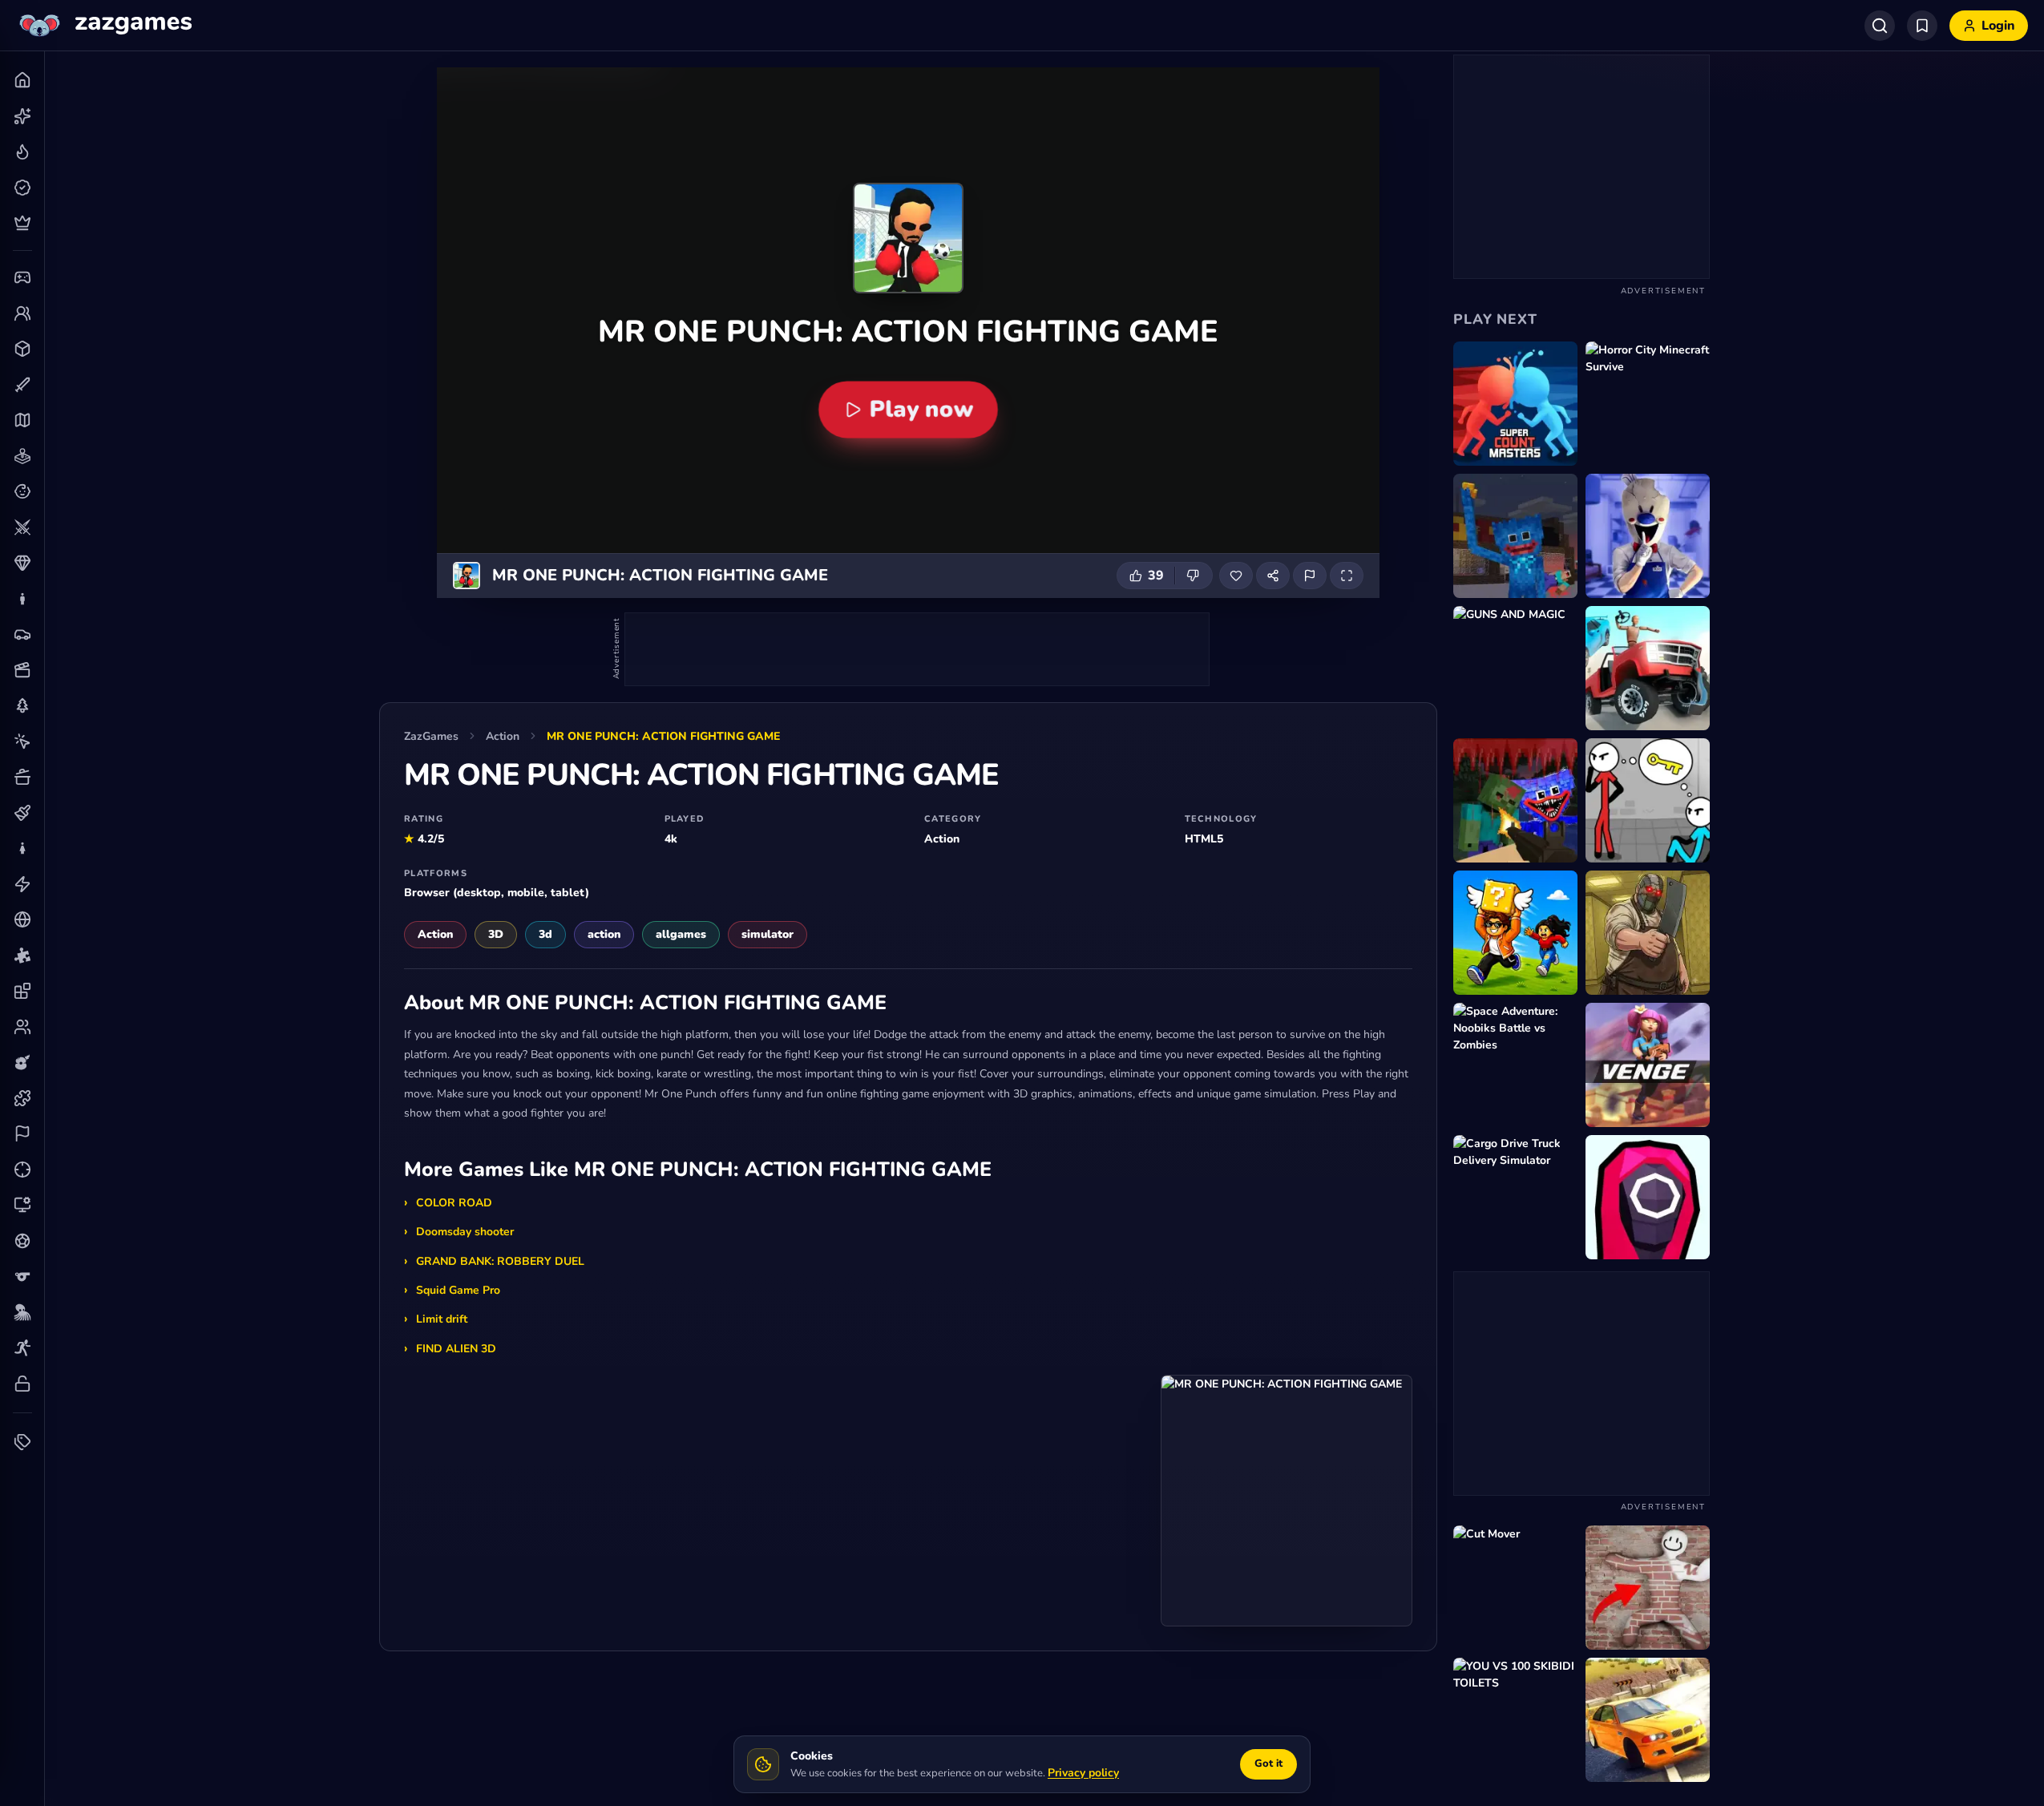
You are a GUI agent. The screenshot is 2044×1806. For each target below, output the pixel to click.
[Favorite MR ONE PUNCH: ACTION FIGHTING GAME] (1236, 576)
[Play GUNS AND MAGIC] (1515, 668)
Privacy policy (1083, 1773)
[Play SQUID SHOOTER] (1648, 1197)
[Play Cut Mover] (1515, 1588)
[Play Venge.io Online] (1648, 1065)
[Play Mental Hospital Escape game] (1648, 800)
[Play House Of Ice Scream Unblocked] (1648, 536)
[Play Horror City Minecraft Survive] (1648, 404)
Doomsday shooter (465, 1232)
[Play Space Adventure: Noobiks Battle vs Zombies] (1515, 1065)
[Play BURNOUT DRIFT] (1648, 1720)
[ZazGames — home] (104, 26)
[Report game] (1310, 576)
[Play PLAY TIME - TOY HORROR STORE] (1515, 536)
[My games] (1922, 26)
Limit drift (442, 1319)
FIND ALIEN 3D (456, 1349)
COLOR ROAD (454, 1203)
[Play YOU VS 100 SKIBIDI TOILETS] (1515, 1720)
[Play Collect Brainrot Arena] (1515, 933)
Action (503, 736)
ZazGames (431, 736)
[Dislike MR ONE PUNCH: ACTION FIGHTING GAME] (1194, 576)
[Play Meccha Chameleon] (1648, 1588)
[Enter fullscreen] (1347, 576)
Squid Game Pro (458, 1290)
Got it (1268, 1764)
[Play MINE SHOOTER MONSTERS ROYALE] (1515, 800)
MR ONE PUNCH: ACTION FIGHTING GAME (663, 736)
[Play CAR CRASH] (1648, 668)
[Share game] (1273, 576)
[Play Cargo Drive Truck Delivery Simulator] (1515, 1197)
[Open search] (1880, 26)
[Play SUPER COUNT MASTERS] (1515, 404)
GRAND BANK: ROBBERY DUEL (500, 1261)
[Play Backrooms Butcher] (1648, 933)
